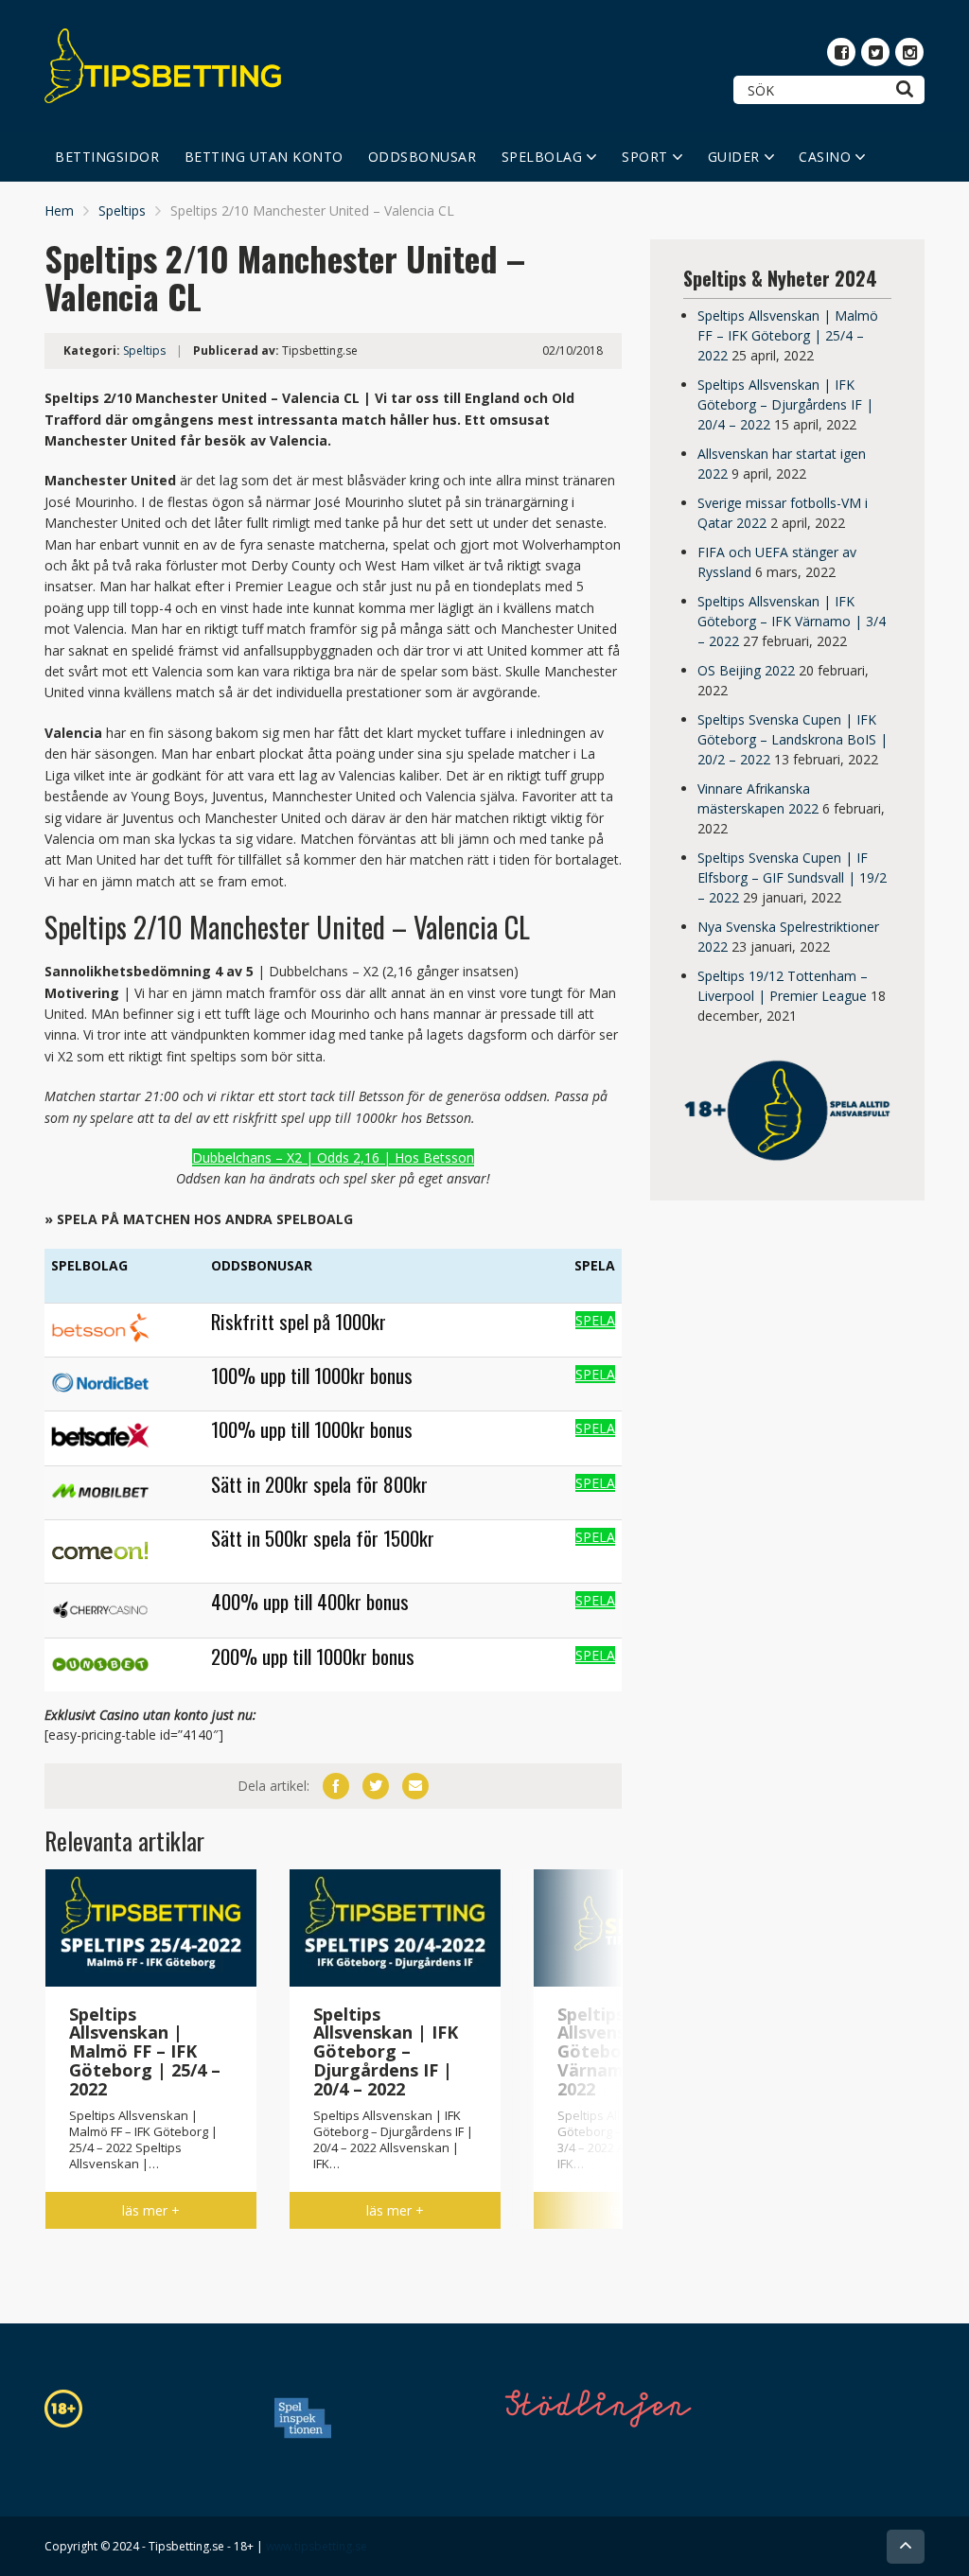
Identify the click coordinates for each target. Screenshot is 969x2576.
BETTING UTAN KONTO (264, 157)
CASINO (825, 157)
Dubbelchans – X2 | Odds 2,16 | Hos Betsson (333, 1157)
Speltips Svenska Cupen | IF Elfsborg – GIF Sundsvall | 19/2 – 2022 (792, 877)
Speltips (122, 210)
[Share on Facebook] (336, 1786)
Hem (59, 210)
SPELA (595, 1320)
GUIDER (734, 157)
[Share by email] (415, 1786)
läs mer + (151, 2210)
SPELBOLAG (542, 157)
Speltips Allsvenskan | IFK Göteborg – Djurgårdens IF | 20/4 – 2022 (785, 404)
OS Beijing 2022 (746, 670)
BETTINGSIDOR (107, 157)
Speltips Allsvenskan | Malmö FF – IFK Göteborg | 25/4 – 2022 (788, 335)
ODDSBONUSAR (423, 157)
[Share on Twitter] (376, 1786)
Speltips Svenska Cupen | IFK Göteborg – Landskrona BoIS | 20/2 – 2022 (793, 739)
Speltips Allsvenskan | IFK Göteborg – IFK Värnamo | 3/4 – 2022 (792, 621)
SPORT (645, 157)
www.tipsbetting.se (317, 2546)
